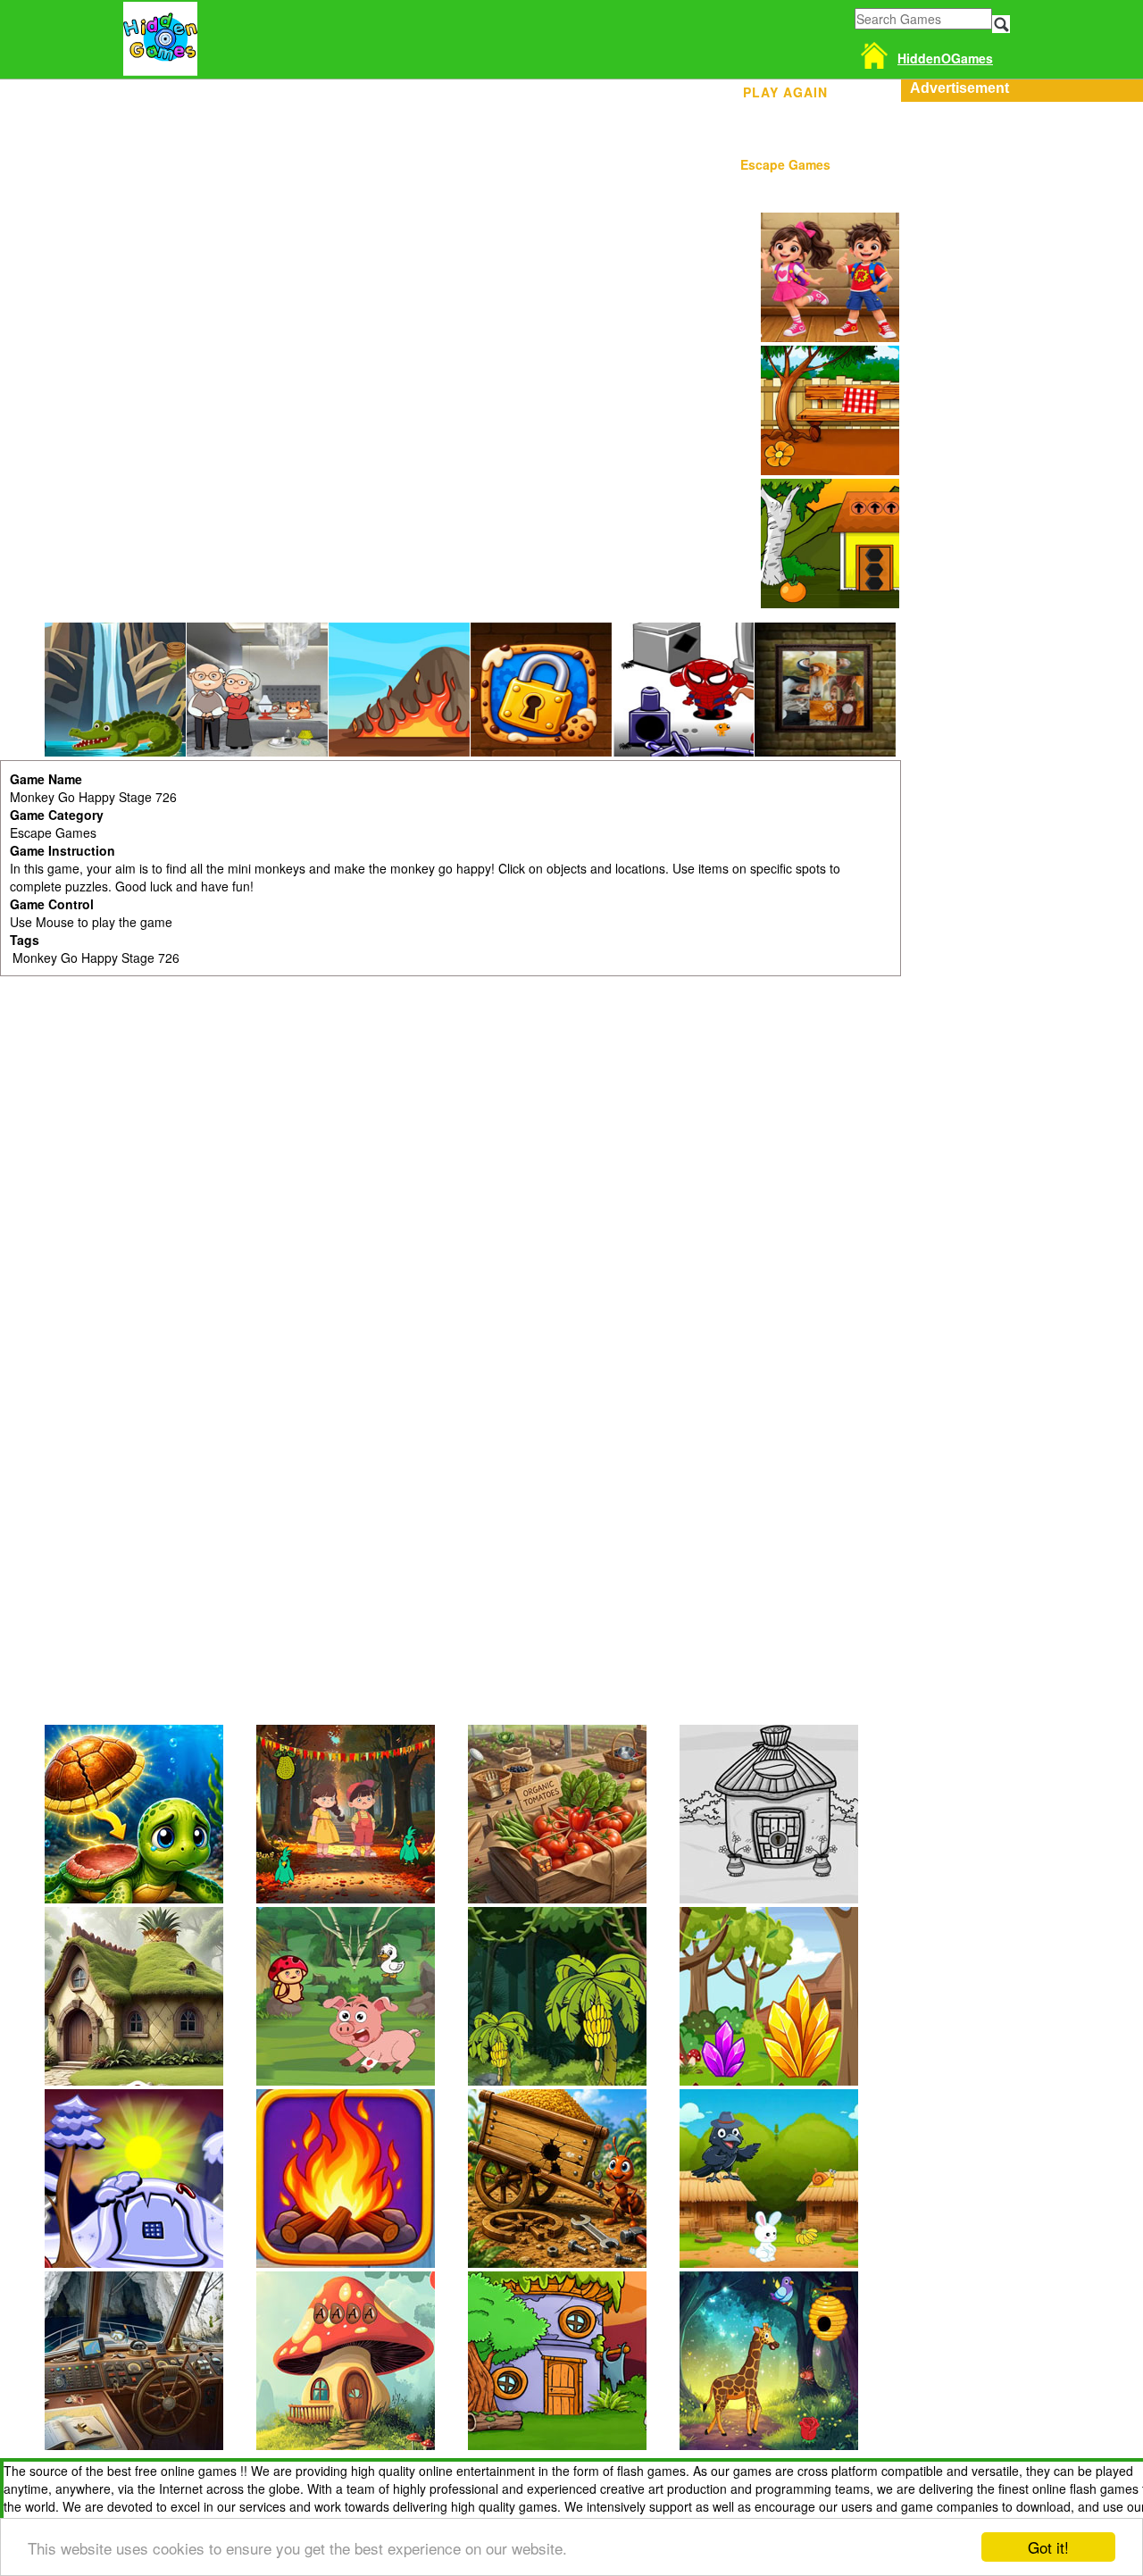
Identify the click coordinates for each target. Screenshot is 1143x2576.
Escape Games (785, 164)
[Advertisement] (1022, 370)
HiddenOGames (945, 58)
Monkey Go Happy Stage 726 (96, 958)
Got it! (1048, 2547)
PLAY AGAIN (785, 89)
